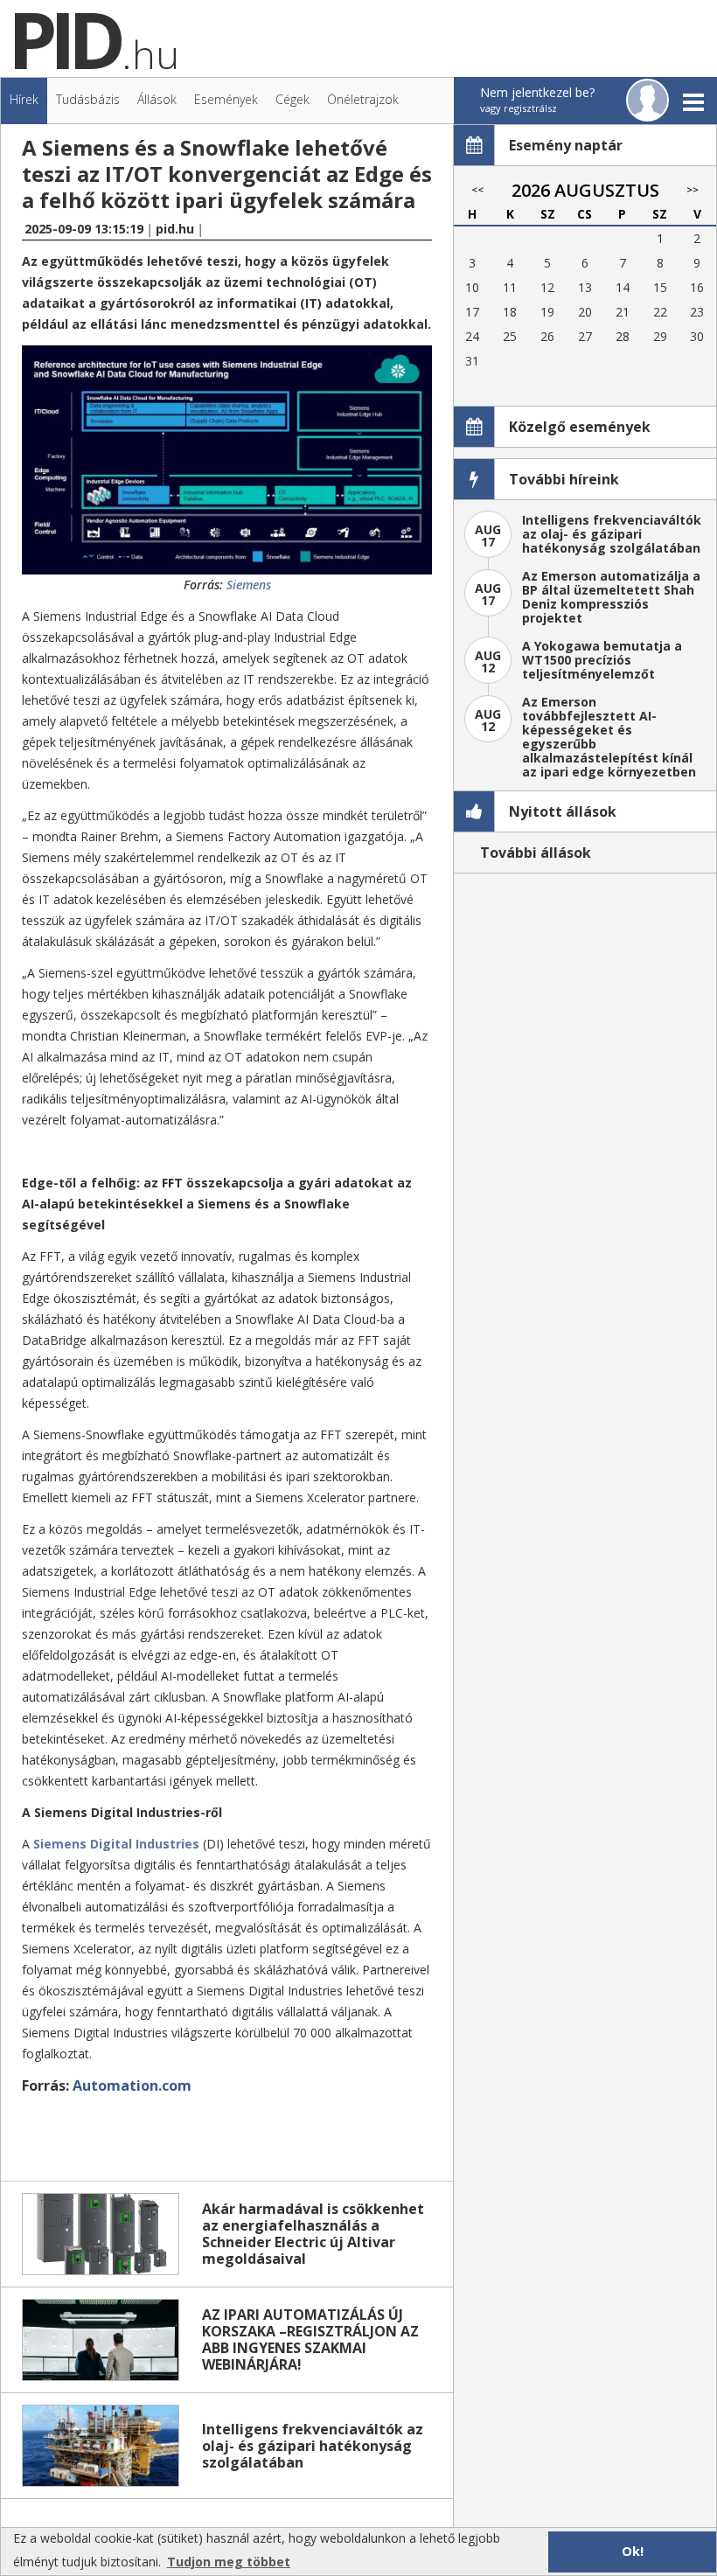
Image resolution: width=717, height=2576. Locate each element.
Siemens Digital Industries (116, 1844)
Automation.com (132, 2085)
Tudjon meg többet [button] (229, 2562)
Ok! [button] (633, 2551)
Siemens (249, 585)
